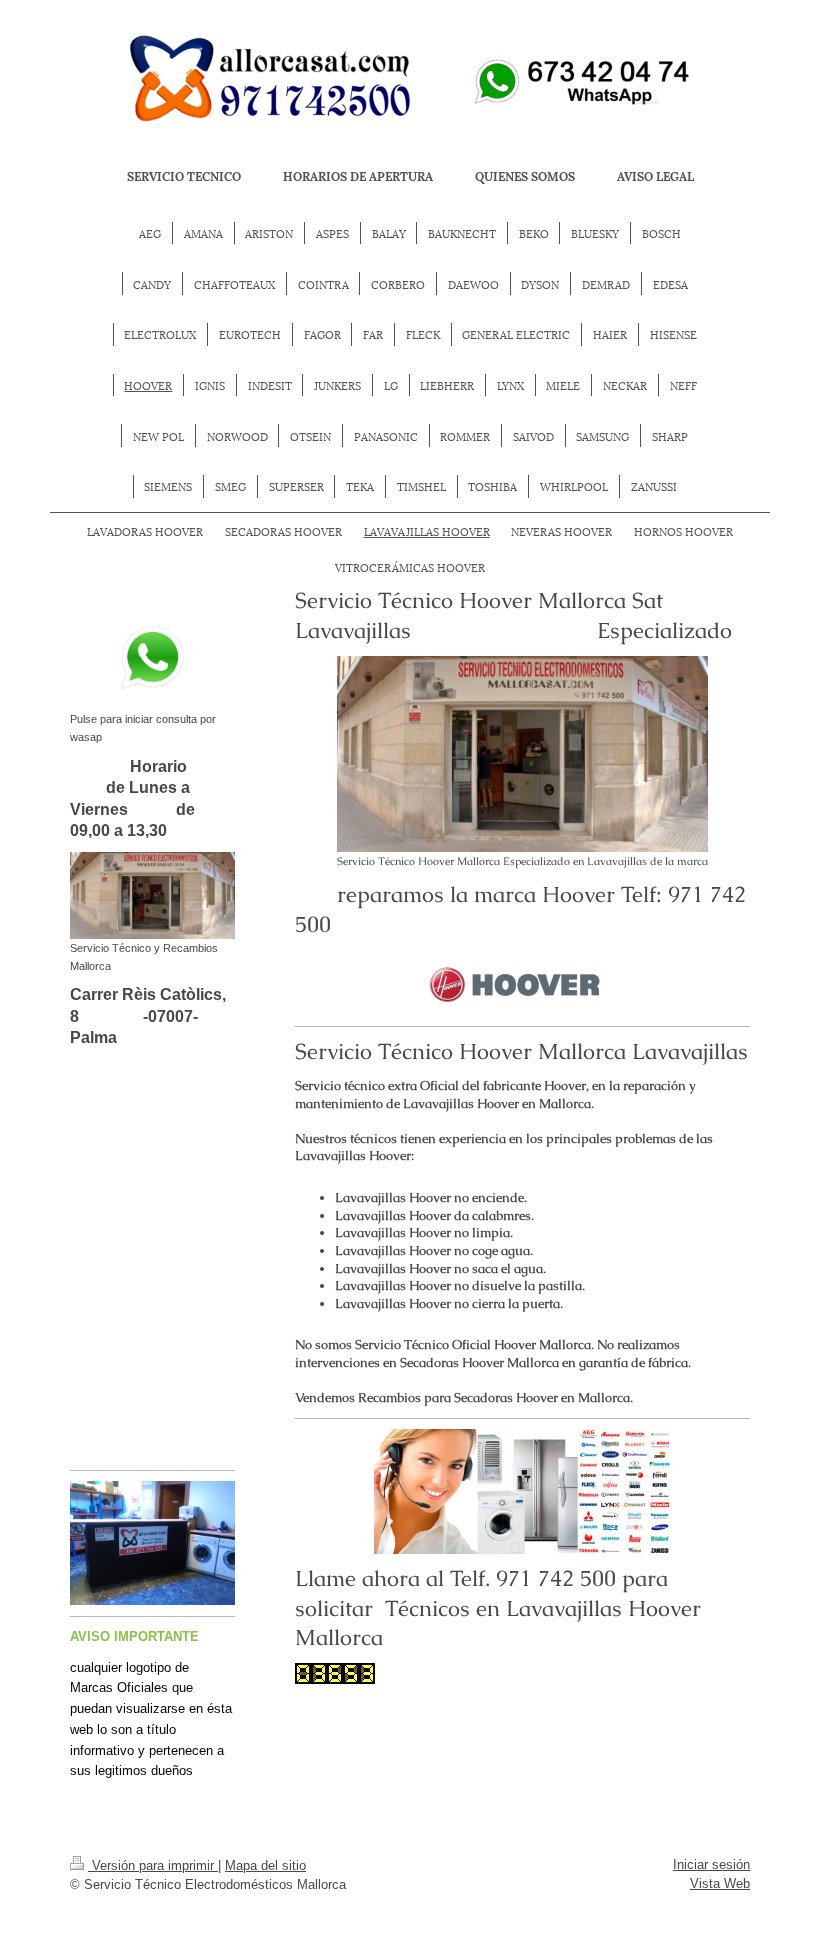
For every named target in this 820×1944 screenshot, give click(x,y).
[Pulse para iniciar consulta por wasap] (152, 658)
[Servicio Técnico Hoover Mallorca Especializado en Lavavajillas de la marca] (522, 754)
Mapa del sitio (265, 1865)
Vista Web (720, 1883)
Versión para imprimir (153, 1865)
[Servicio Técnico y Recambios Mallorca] (152, 895)
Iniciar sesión (711, 1864)
